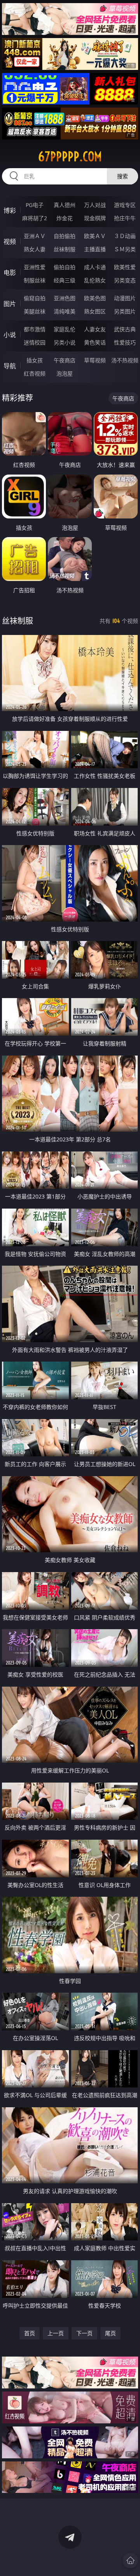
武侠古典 (125, 329)
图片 (10, 304)
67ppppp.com (70, 157)
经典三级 (65, 280)
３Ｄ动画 (125, 236)
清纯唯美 (65, 311)
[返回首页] (130, 2560)
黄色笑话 (95, 342)
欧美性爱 (125, 267)
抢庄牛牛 (125, 218)
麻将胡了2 (35, 218)
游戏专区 (125, 205)
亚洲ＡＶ (35, 236)
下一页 (84, 2333)
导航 (10, 366)
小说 (10, 335)
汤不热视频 (125, 360)
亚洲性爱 (35, 267)
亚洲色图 (65, 298)
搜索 (122, 176)
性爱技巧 (125, 342)
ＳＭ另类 (125, 249)
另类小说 (65, 342)
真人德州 (65, 205)
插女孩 (35, 360)
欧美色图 (95, 298)
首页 (30, 2333)
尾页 (110, 2333)
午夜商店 (65, 360)
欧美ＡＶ (95, 236)
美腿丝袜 (35, 311)
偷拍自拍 (65, 267)
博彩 (10, 210)
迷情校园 (35, 342)
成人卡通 (95, 267)
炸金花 (65, 218)
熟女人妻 (35, 249)
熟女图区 (95, 311)
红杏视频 (35, 373)
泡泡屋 (65, 373)
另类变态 (125, 280)
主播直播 (95, 249)
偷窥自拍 (35, 298)
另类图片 (125, 311)
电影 (10, 273)
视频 (10, 242)
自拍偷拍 (65, 236)
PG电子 (35, 205)
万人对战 (95, 205)
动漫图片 (125, 298)
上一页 (56, 2333)
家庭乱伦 (65, 329)
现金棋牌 (95, 218)
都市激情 (35, 329)
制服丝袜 (35, 280)
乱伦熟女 (95, 280)
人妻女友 (95, 329)
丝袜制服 (65, 249)
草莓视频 (95, 360)
